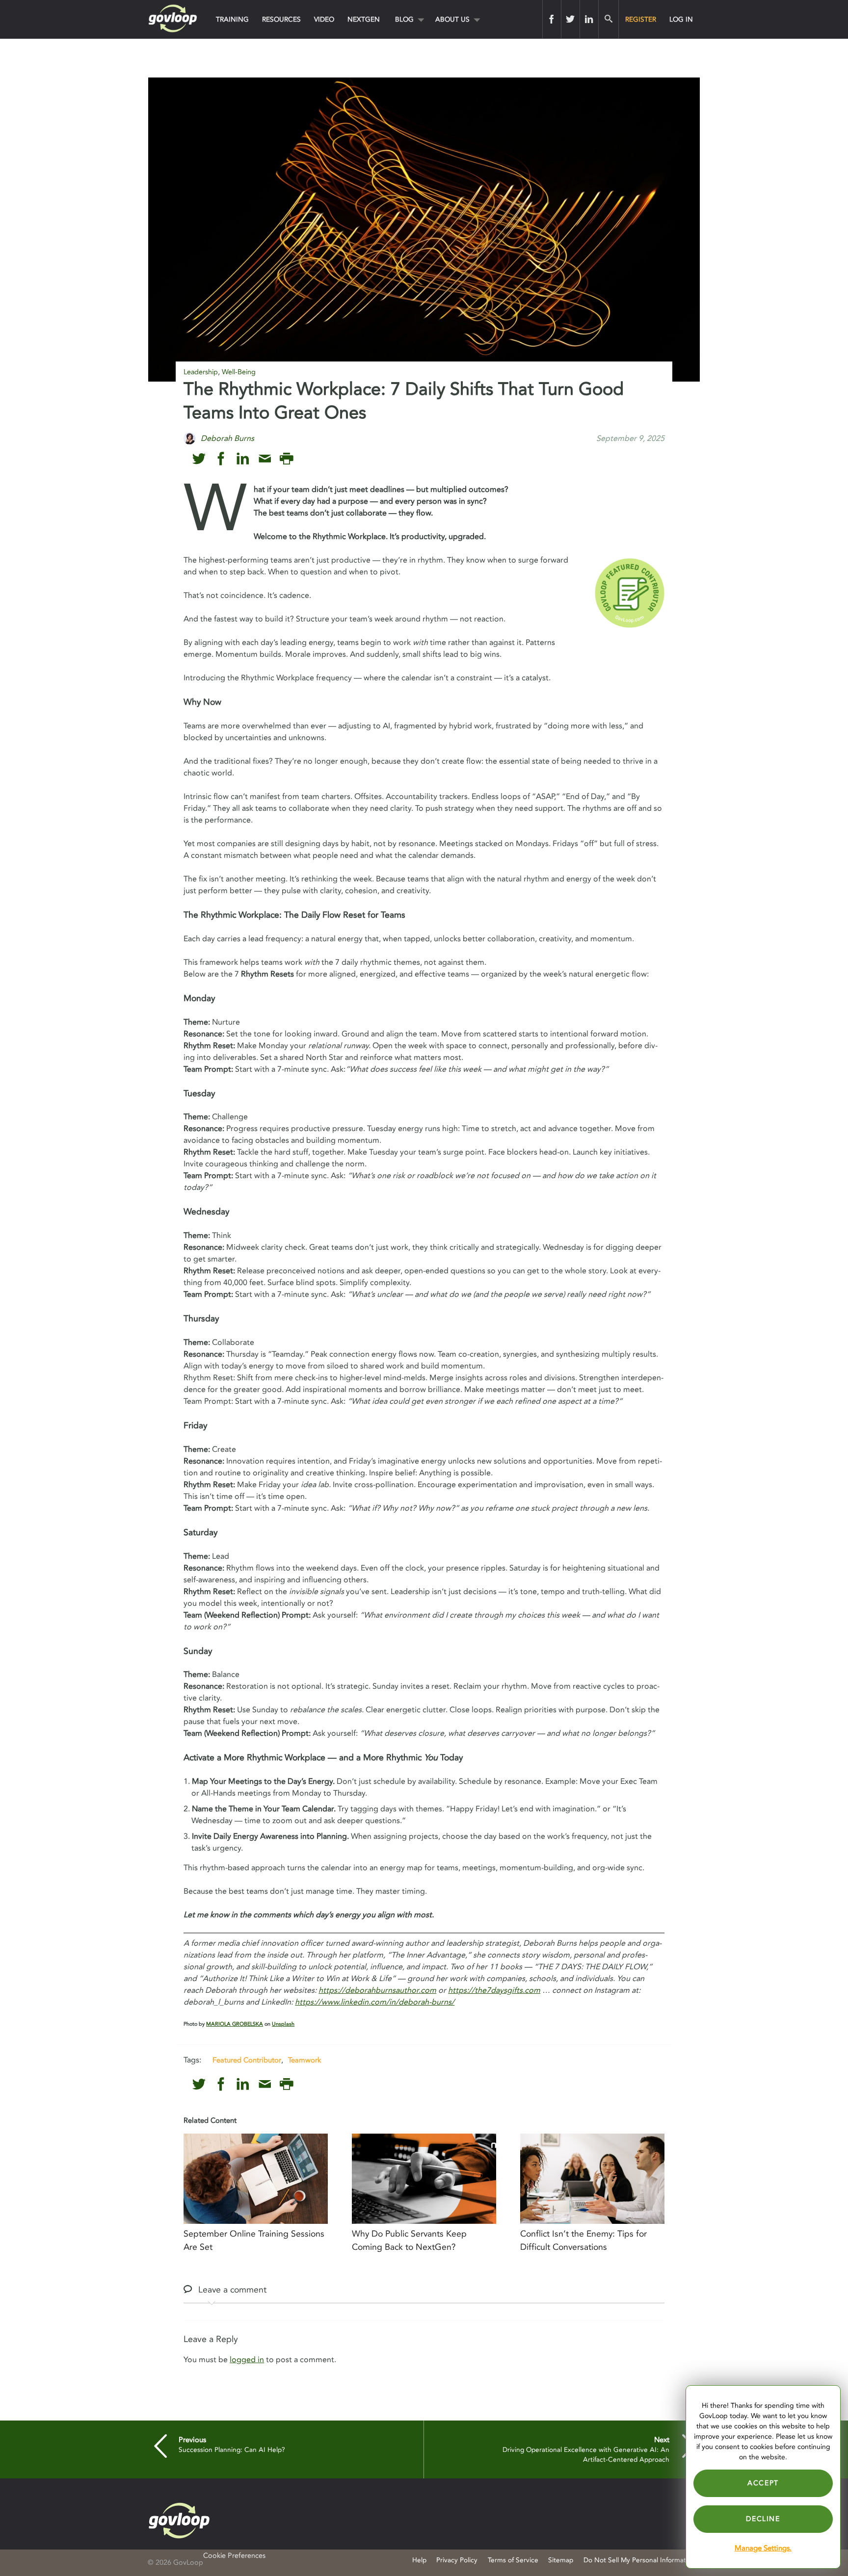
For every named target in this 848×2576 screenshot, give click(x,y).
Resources (281, 19)
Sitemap (561, 2560)
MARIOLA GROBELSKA (235, 2024)
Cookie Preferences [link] (234, 2556)
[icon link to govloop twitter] (199, 459)
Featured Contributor (247, 2060)
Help (419, 2560)
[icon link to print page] (286, 459)
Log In (681, 19)
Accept (763, 2483)
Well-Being (239, 372)
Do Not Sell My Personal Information (639, 2560)
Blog (404, 19)
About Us (452, 19)
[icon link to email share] (265, 459)
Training (232, 19)
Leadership (201, 372)
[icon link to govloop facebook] (221, 459)
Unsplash (283, 2024)
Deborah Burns (227, 438)
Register (641, 19)
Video (324, 19)
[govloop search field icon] (608, 19)
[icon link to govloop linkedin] (243, 459)
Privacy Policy (457, 2560)
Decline (763, 2519)
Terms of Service (513, 2560)
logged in (247, 2360)
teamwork (305, 2060)
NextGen (364, 19)
